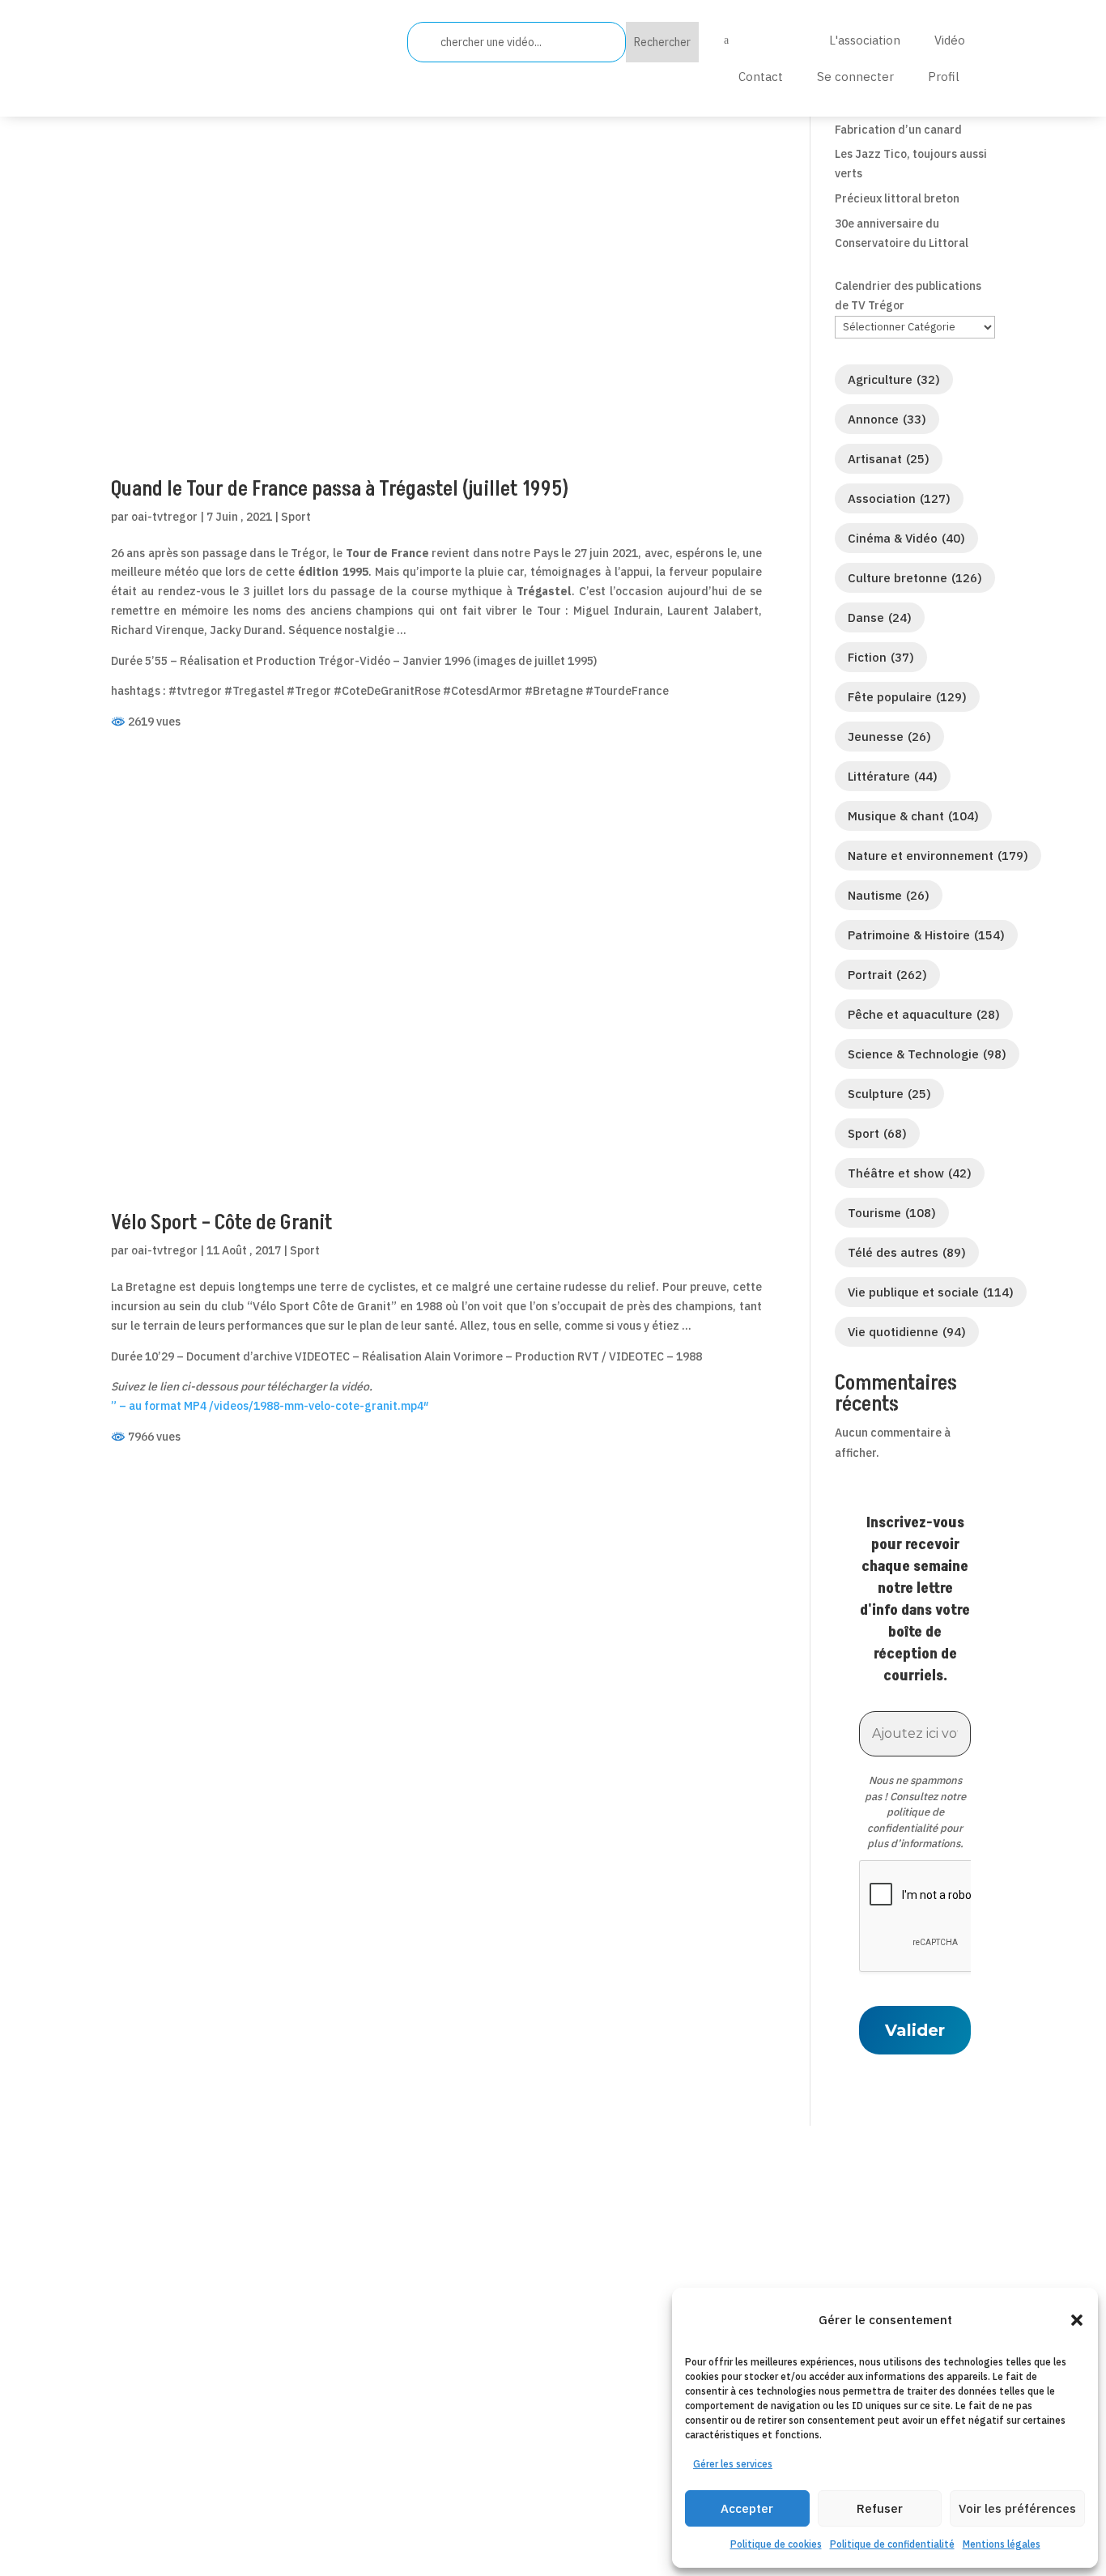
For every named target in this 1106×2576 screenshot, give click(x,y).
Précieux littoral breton (897, 198)
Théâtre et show (910, 1173)
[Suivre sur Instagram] (283, 2422)
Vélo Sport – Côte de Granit (222, 1223)
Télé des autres (907, 1252)
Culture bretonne (915, 578)
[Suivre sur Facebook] (124, 2422)
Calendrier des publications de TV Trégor (908, 296)
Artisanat (889, 459)
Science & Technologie (927, 1054)
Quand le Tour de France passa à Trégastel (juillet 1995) (340, 489)
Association (899, 498)
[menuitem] (757, 40)
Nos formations (479, 2401)
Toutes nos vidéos (485, 2338)
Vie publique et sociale (931, 1292)
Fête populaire (907, 697)
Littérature (893, 776)
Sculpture (889, 1094)
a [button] (726, 40)
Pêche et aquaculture (924, 1014)
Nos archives (470, 2423)
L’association (470, 2317)
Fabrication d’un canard (898, 130)
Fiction (881, 657)
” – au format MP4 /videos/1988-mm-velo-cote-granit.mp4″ (270, 1406)
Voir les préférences (1017, 2508)
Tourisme (892, 1213)
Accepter (747, 2508)
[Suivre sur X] (164, 2422)
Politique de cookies (776, 2544)
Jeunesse (889, 737)
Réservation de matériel (505, 2380)
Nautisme (889, 895)
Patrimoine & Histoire (926, 935)
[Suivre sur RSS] (203, 2422)
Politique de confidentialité (892, 2544)
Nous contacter (478, 2359)
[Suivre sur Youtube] (243, 2422)
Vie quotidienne (907, 1332)
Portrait (887, 975)
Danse (880, 617)
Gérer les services (733, 2464)
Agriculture (894, 379)
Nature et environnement (938, 856)
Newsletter (465, 2444)
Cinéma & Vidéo (906, 538)
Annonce (887, 419)
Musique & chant (913, 816)
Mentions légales (1002, 2544)
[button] (1077, 2320)
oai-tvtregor (164, 517)
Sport (296, 517)
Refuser (880, 2508)
